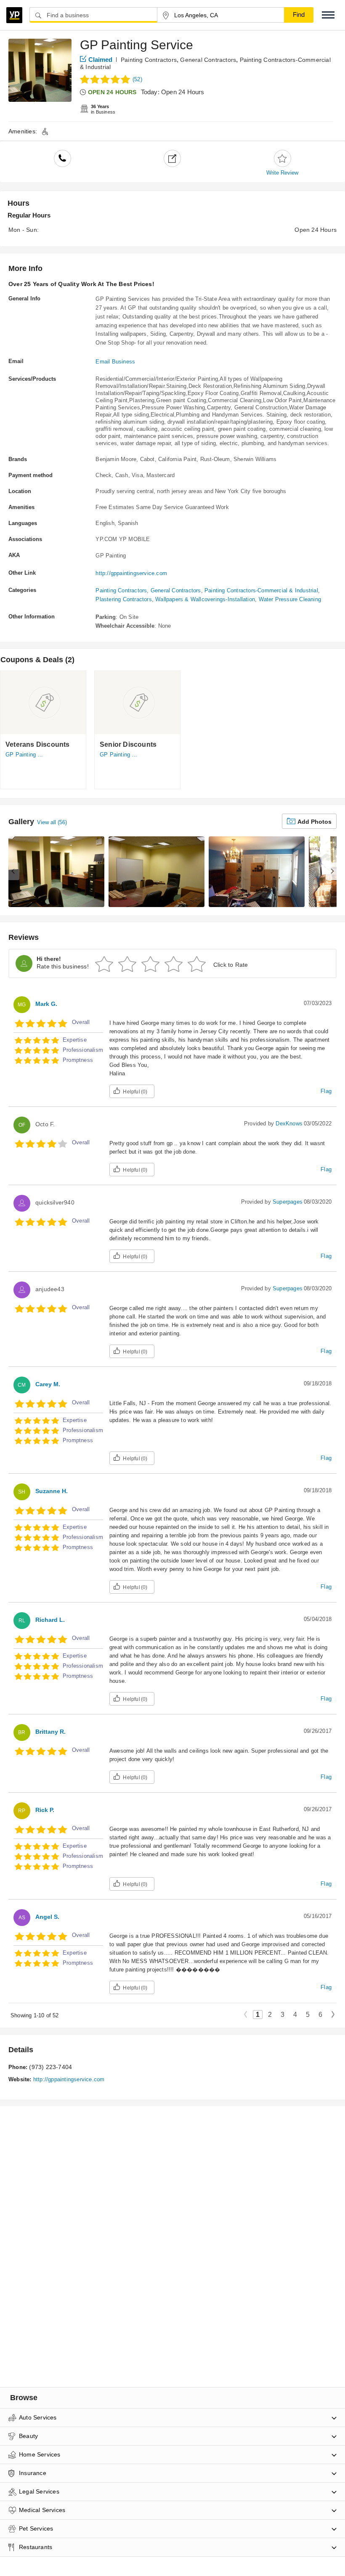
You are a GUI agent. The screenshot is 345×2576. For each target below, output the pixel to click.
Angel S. (47, 1917)
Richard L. (50, 1620)
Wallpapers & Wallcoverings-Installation (205, 599)
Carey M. (48, 1384)
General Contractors (208, 60)
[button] (328, 15)
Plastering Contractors (123, 599)
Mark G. (46, 1004)
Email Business (115, 362)
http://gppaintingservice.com (131, 573)
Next (333, 2015)
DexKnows (289, 1124)
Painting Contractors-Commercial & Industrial (261, 590)
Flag (326, 1091)
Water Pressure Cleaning (290, 599)
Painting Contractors (149, 60)
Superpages (288, 1202)
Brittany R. (50, 1732)
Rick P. (45, 1810)
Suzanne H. (52, 1491)
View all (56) (52, 822)
